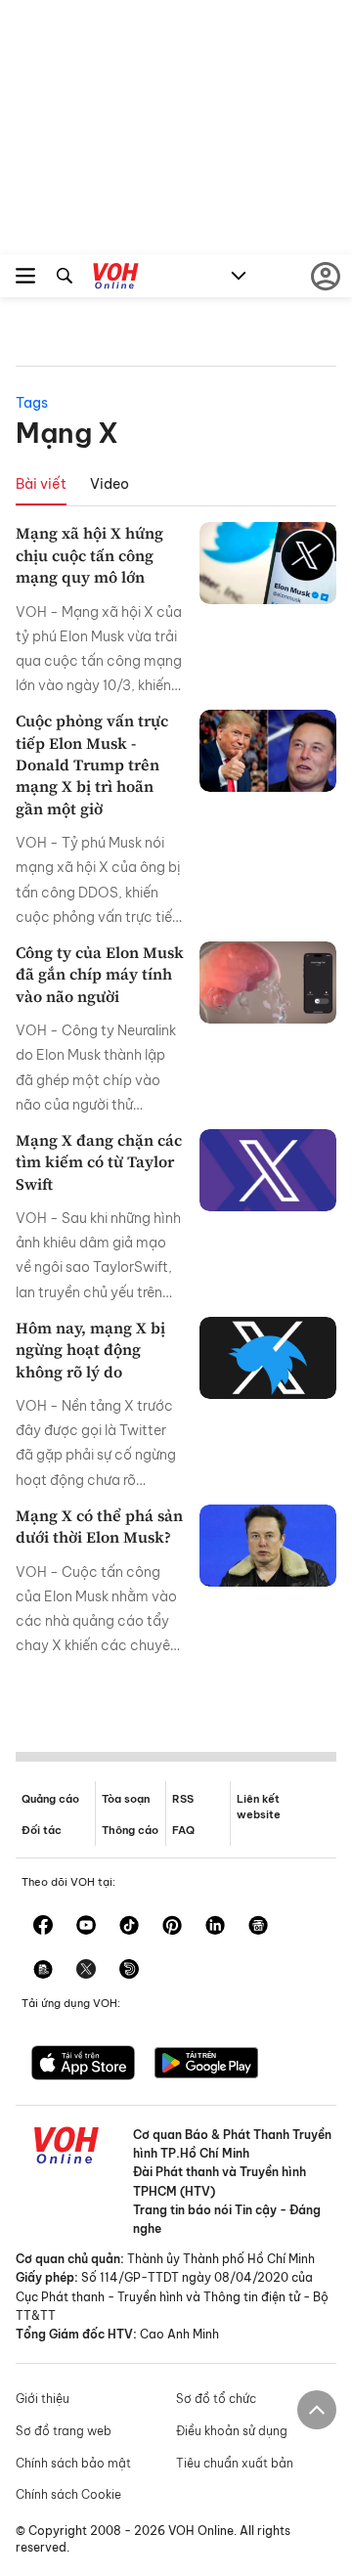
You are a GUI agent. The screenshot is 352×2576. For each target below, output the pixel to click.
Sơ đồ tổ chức (216, 2399)
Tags (32, 403)
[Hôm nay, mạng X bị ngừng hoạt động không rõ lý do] (268, 1358)
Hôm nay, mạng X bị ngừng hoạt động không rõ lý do (90, 1350)
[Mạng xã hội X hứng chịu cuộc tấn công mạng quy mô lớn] (268, 563)
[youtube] (86, 1927)
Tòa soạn (126, 1799)
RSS (183, 1799)
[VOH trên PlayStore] (206, 2065)
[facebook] (43, 1927)
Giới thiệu (43, 2399)
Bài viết (41, 484)
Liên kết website (259, 1806)
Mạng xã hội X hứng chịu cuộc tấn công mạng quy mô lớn (89, 555)
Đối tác (42, 1830)
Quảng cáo (50, 1799)
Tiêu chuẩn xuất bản (235, 2463)
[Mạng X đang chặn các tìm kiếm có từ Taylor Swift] (268, 1170)
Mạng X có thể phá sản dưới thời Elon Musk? (99, 1526)
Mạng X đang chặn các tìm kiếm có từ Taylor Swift (99, 1162)
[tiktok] (129, 1927)
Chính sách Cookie (68, 2494)
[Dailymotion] (129, 1971)
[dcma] (43, 1971)
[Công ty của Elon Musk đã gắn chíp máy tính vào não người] (268, 982)
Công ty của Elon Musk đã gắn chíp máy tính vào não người (100, 974)
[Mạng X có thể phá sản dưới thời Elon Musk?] (268, 1546)
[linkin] (215, 1927)
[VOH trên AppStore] (83, 2065)
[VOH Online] (116, 279)
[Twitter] (86, 1971)
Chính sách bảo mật (73, 2463)
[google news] (258, 1927)
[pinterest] (172, 1927)
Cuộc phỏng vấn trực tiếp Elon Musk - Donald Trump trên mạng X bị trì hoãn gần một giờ (92, 764)
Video (110, 484)
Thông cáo (130, 1830)
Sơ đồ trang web (64, 2431)
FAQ (183, 1830)
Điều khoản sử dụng (232, 2431)
